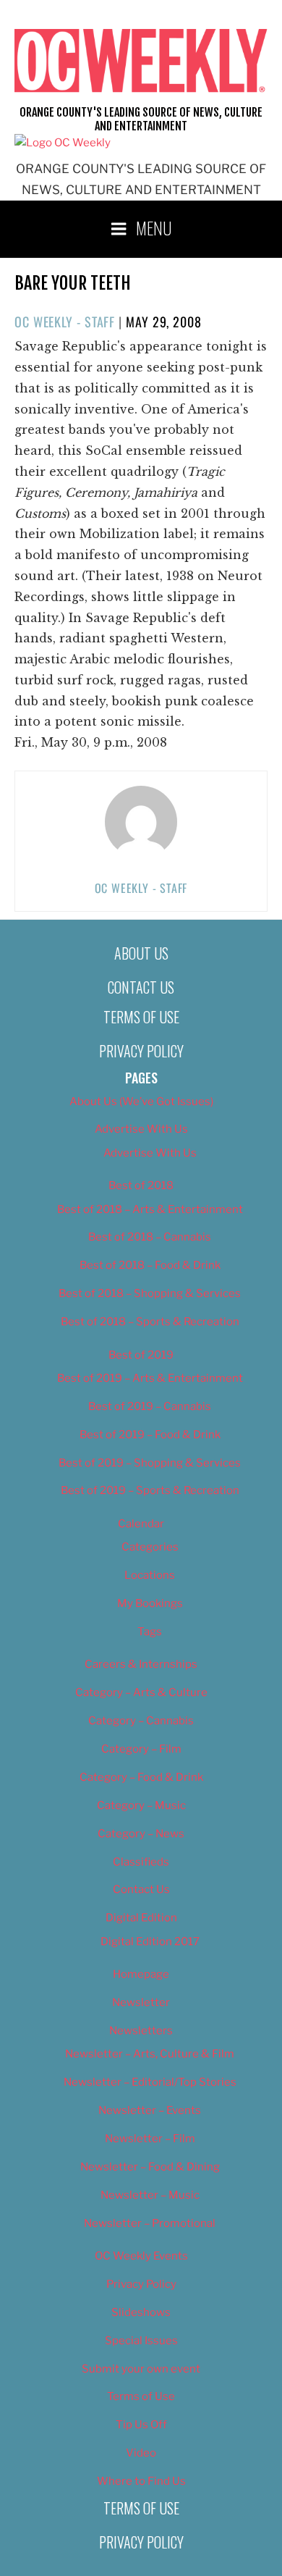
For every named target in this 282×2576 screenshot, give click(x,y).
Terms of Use (141, 1017)
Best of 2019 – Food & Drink (150, 1435)
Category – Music (141, 1805)
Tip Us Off (141, 2425)
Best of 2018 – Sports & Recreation (150, 1322)
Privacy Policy (141, 1051)
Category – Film (141, 1749)
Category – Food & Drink (141, 1777)
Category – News (141, 1834)
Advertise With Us (141, 1129)
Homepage (141, 1974)
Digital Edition (141, 1918)
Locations (150, 1575)
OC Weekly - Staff (65, 322)
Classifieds (141, 1862)
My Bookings (150, 1603)
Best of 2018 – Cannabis (150, 1237)
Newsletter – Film (150, 2139)
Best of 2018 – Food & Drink (150, 1265)
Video (141, 2453)
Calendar (141, 1524)
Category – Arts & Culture (141, 1692)
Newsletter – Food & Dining (150, 2167)
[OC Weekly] (63, 143)
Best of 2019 (141, 1355)
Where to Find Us (141, 2481)
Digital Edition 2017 (150, 1942)
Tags (150, 1632)
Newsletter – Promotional (150, 2223)
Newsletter (141, 2002)
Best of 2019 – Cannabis (150, 1406)
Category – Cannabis (141, 1721)
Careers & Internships (141, 1664)
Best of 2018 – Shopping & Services (150, 1293)
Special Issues (141, 2341)
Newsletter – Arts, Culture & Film (150, 2054)
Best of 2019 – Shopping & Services (150, 1463)
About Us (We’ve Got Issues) (141, 1102)
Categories (150, 1547)
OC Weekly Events (141, 2256)
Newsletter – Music (150, 2195)
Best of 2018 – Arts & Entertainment (150, 1209)
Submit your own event (141, 2369)
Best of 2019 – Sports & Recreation (150, 1490)
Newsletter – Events (150, 2110)
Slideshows (141, 2312)
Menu (154, 227)
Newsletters (141, 2031)
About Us (141, 953)
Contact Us (141, 987)
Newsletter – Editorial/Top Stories (150, 2082)
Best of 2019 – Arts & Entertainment (150, 1378)
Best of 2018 (141, 1186)
